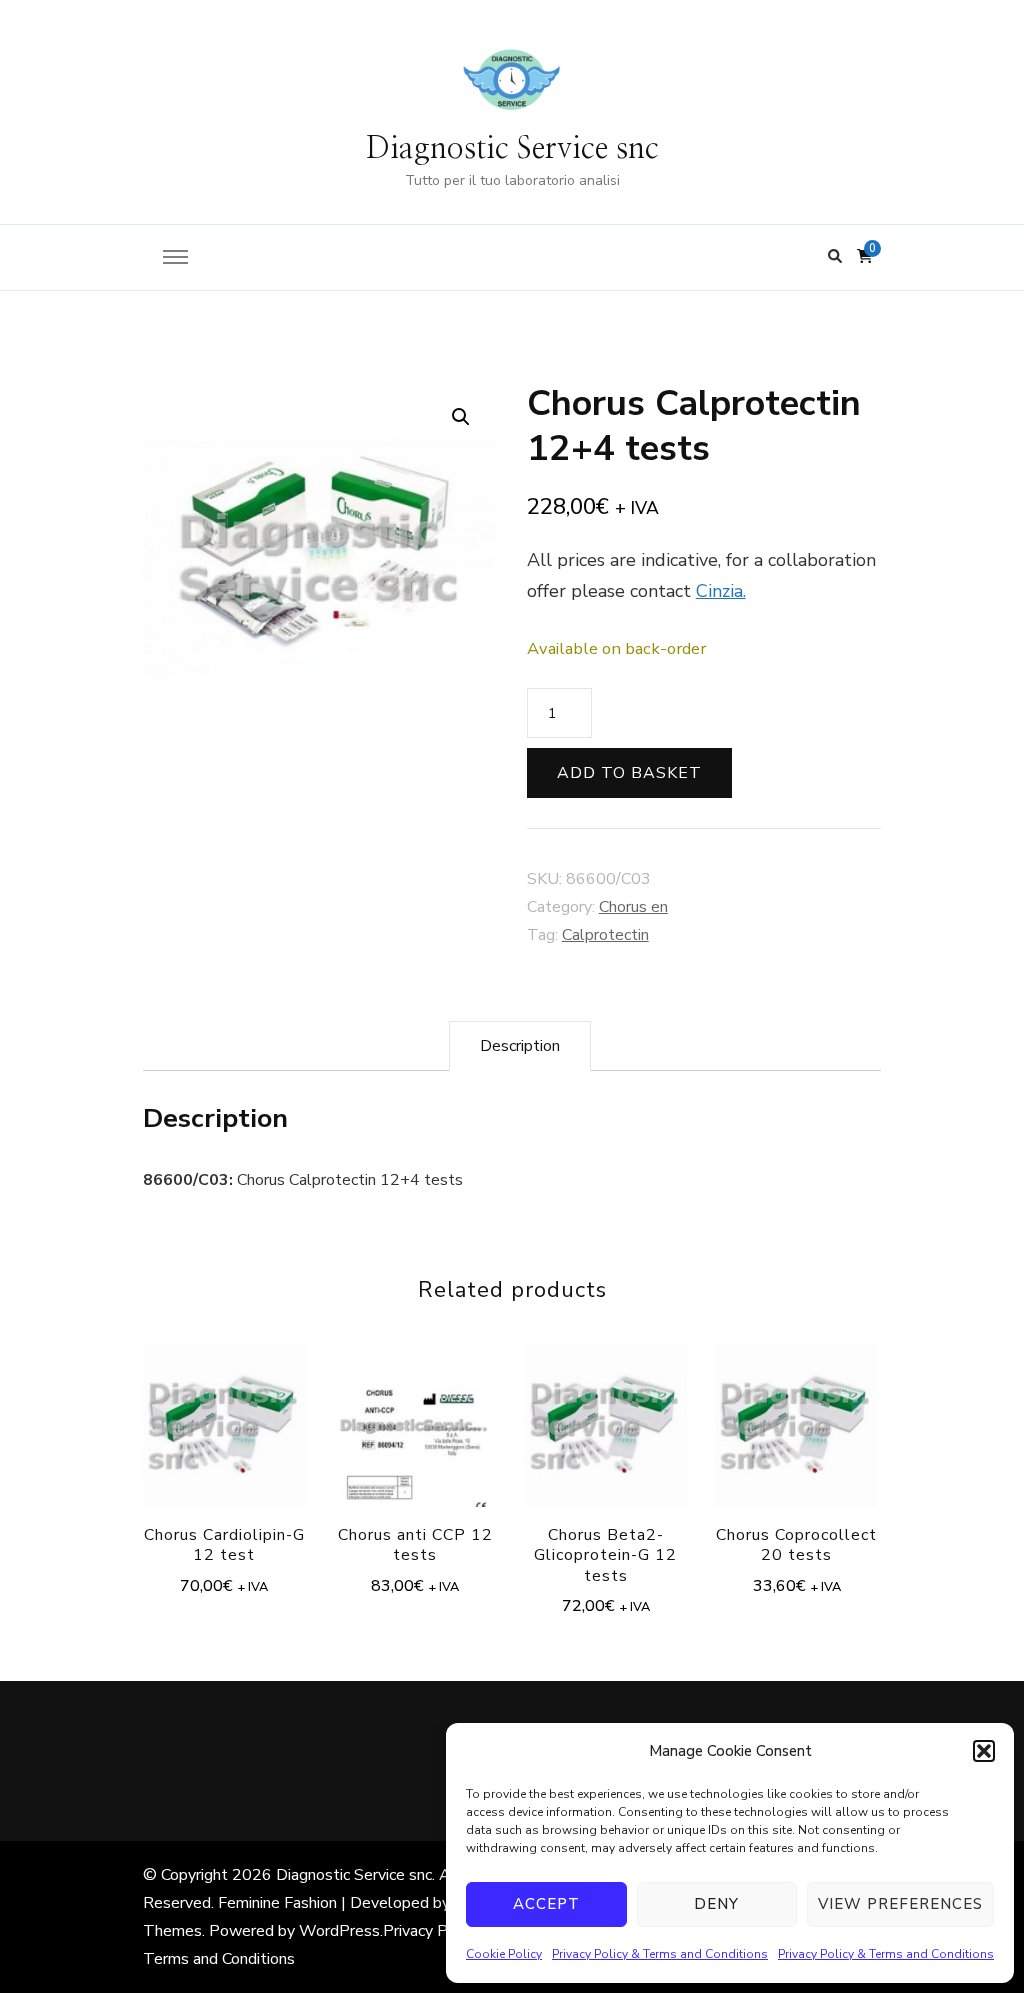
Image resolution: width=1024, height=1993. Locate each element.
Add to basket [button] (224, 1416)
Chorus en (633, 907)
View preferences (900, 1904)
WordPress (339, 1931)
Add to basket (629, 773)
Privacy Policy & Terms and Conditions (660, 1954)
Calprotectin (605, 935)
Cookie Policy (504, 1954)
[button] (984, 1751)
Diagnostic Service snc (512, 149)
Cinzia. (721, 591)
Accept (546, 1904)
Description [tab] (520, 1046)
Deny (716, 1904)
